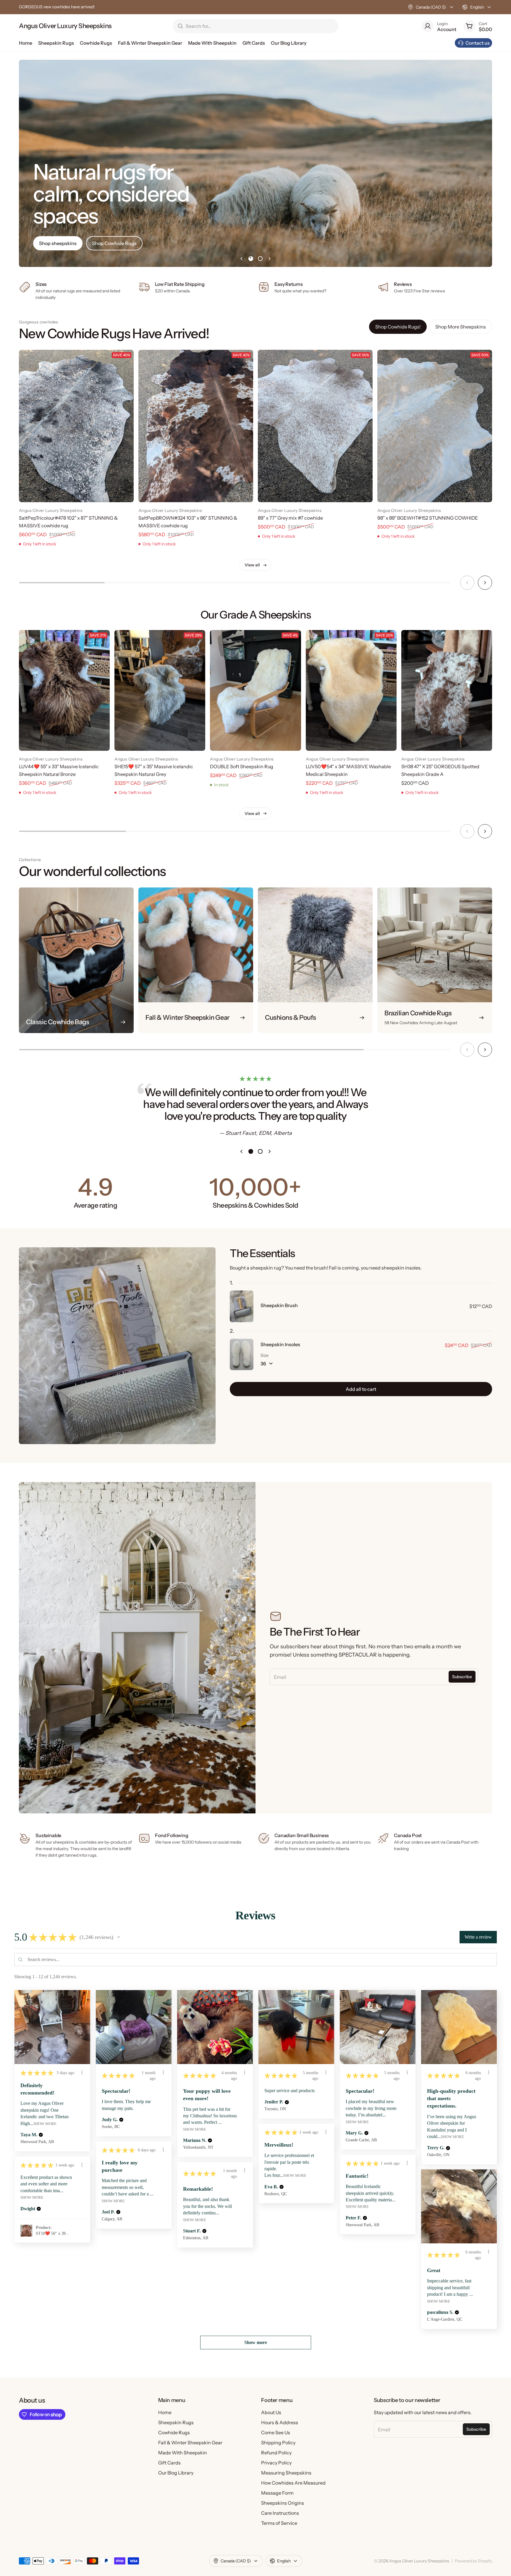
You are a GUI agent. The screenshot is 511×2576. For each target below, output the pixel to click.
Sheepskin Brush (279, 1305)
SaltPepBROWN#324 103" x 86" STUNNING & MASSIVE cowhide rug (188, 522)
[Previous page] (241, 259)
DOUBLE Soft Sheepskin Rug (242, 766)
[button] (119, 1937)
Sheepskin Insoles (280, 1344)
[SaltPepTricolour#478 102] (76, 426)
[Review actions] (82, 2072)
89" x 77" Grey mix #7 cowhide (290, 518)
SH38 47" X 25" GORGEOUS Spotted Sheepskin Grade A (440, 770)
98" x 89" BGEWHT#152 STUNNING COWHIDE (428, 518)
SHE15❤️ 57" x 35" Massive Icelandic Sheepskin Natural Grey (154, 770)
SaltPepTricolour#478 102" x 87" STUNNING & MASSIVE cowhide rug (68, 522)
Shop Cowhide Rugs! (398, 327)
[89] (315, 426)
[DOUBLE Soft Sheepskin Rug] (255, 690)
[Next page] (270, 259)
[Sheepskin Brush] (242, 1306)
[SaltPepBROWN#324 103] (196, 426)
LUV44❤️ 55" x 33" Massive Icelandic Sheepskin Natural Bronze (59, 770)
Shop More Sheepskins (461, 327)
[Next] (485, 583)
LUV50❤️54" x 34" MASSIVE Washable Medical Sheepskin (348, 770)
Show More (45, 2124)
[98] (435, 426)
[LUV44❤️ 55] (64, 690)
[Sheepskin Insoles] (242, 1355)
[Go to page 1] (251, 259)
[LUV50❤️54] (351, 690)
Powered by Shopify (473, 2561)
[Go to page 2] (260, 259)
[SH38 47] (447, 690)
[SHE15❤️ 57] (160, 690)
